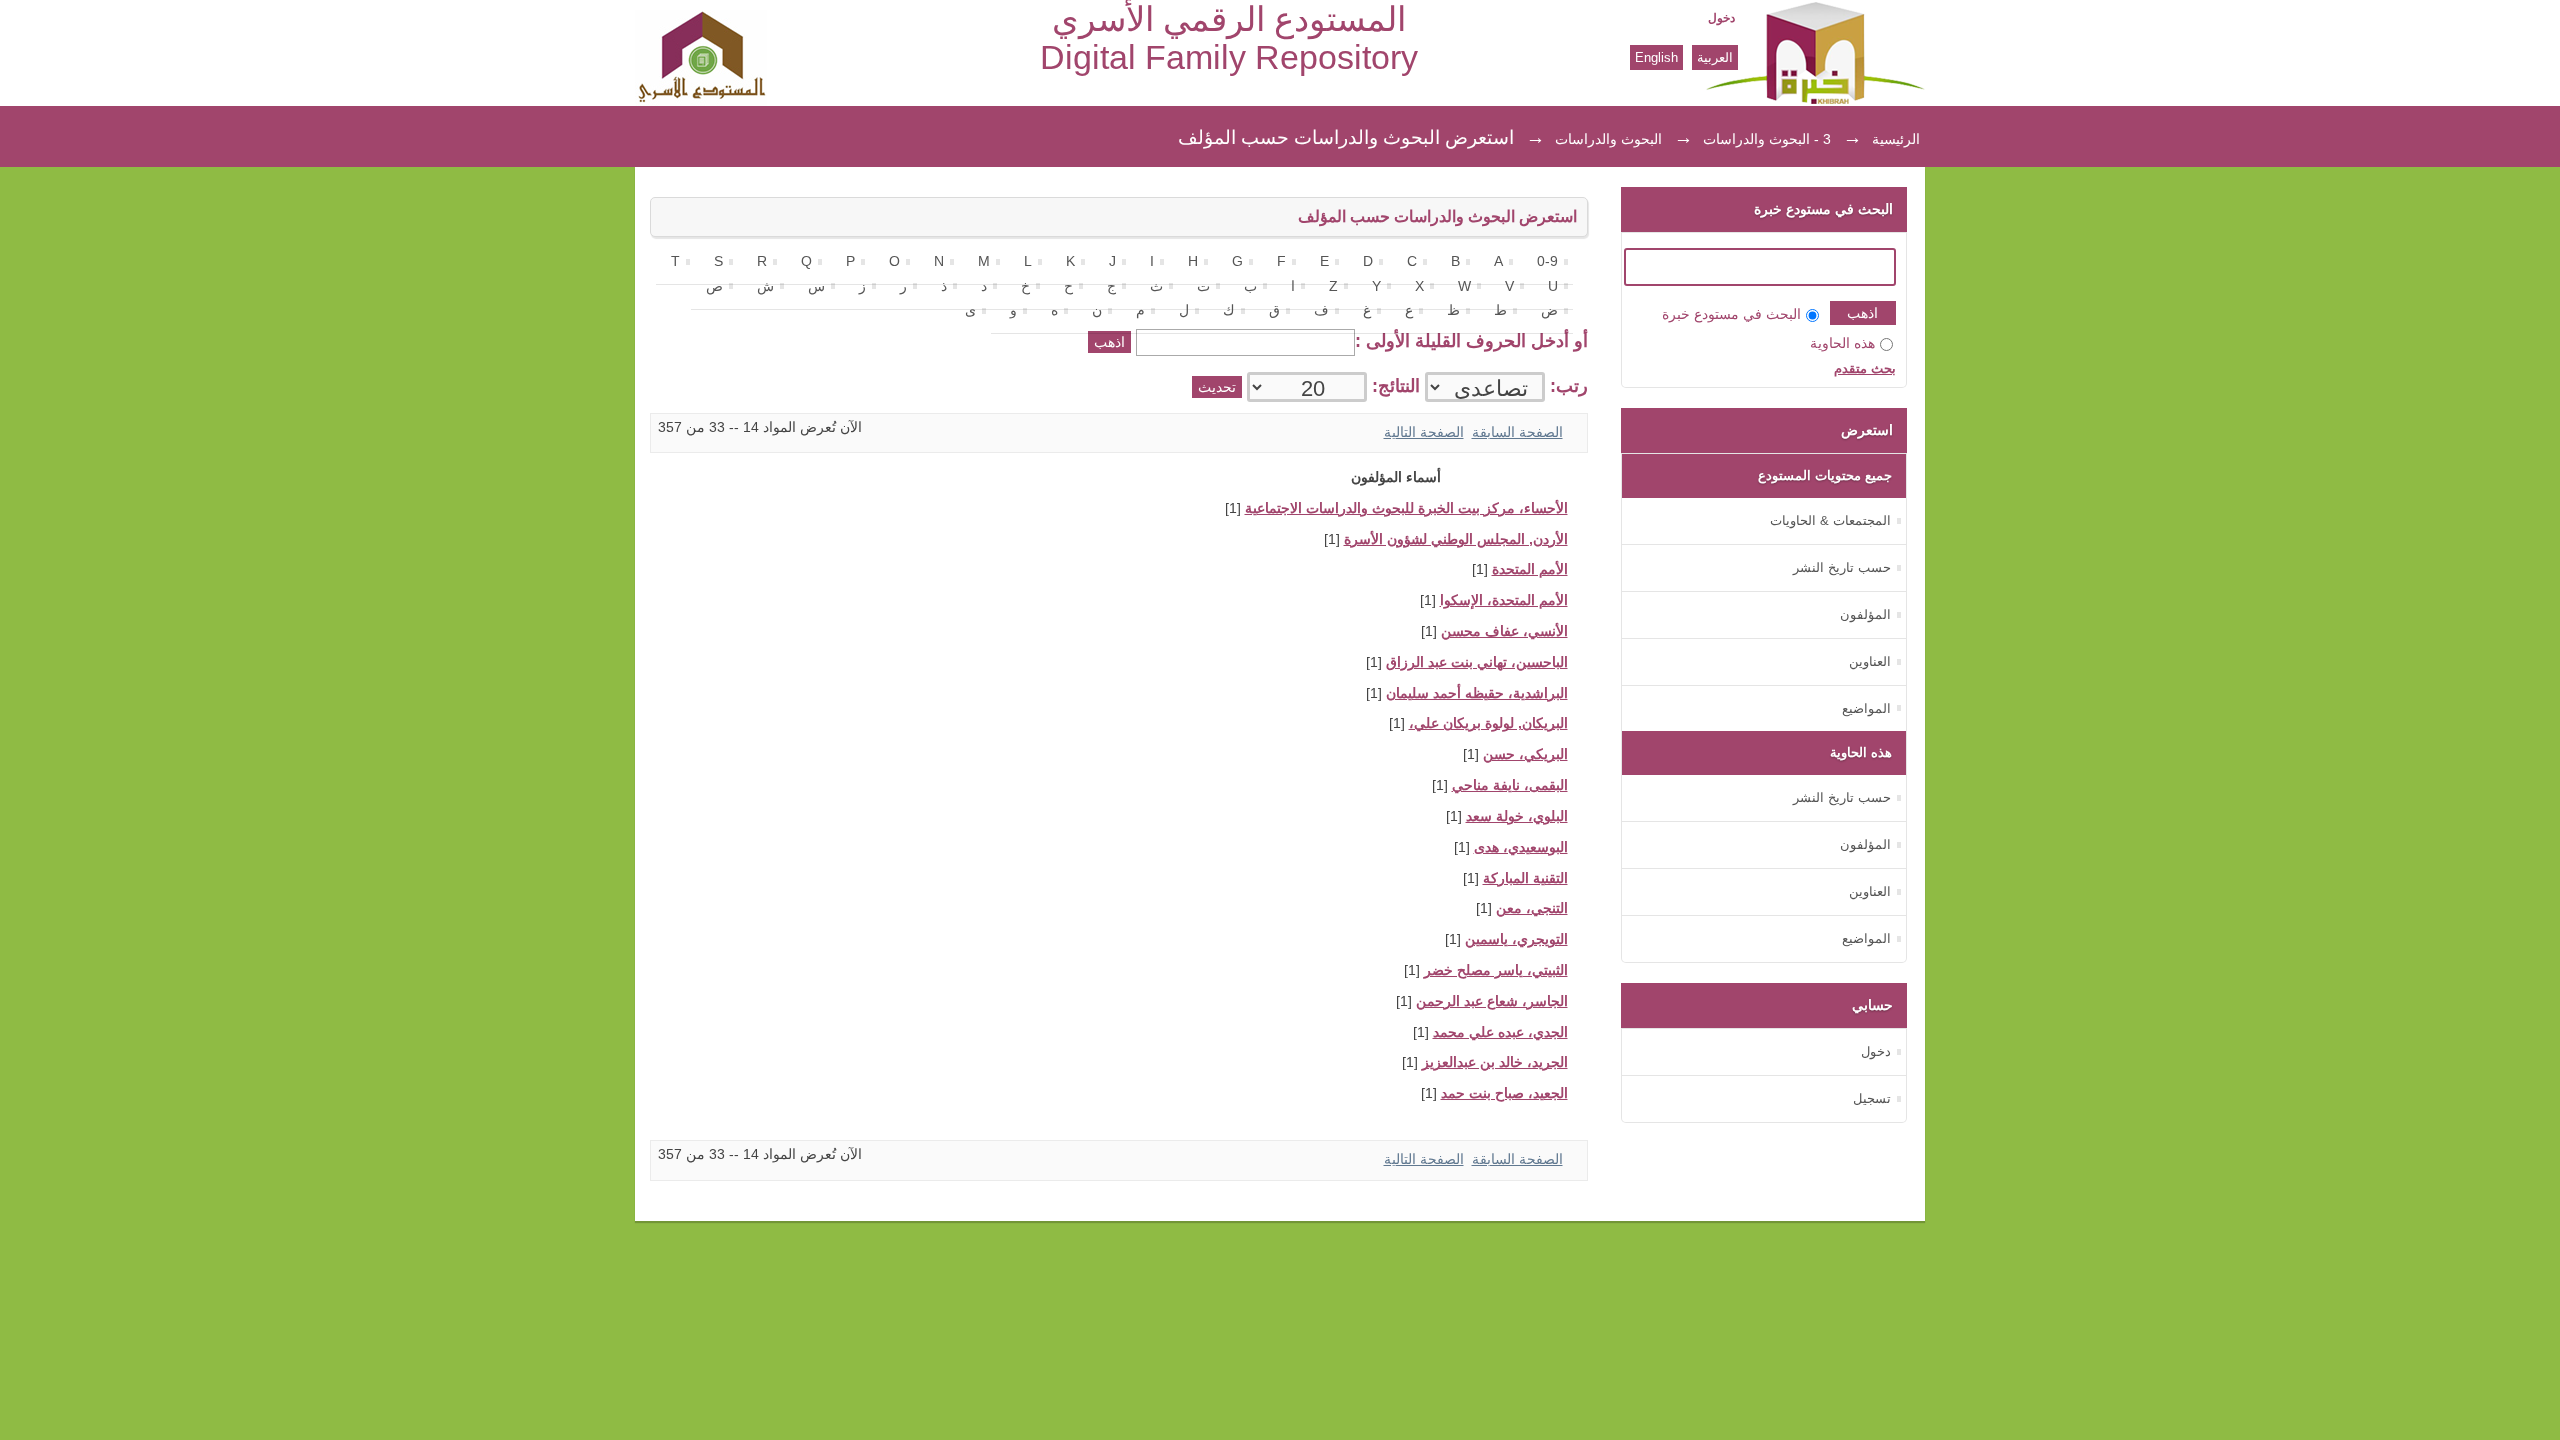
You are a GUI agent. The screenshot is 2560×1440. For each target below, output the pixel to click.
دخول (1721, 18)
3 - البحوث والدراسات (1767, 139)
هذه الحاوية (1842, 343)
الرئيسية (1896, 139)
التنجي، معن (1532, 908)
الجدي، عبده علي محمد (1500, 1032)
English (1656, 57)
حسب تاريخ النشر (1842, 567)
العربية (1715, 57)
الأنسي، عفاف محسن (1504, 631)
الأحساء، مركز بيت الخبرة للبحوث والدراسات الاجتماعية (1406, 508)
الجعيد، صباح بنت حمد (1504, 1093)
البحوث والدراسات (1608, 139)
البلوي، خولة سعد (1517, 816)
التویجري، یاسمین (1516, 939)
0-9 (1547, 261)
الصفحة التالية (1424, 432)
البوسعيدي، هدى (1521, 847)
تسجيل (1872, 1098)
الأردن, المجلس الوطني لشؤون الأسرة (1456, 539)
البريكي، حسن (1525, 754)
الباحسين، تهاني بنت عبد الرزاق (1477, 662)
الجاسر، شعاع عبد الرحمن (1492, 1001)
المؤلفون (1865, 614)
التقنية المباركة (1525, 878)
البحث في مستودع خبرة (1731, 314)
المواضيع (1866, 708)
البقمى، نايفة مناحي (1510, 785)
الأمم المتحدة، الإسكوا (1504, 600)
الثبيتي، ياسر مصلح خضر (1496, 970)
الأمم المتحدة (1530, 569)
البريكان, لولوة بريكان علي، (1488, 723)
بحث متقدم (1865, 368)
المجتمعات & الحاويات (1830, 520)
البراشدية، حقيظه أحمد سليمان (1477, 693)
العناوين (1870, 661)
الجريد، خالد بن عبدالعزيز (1495, 1062)
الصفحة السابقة (1517, 432)
